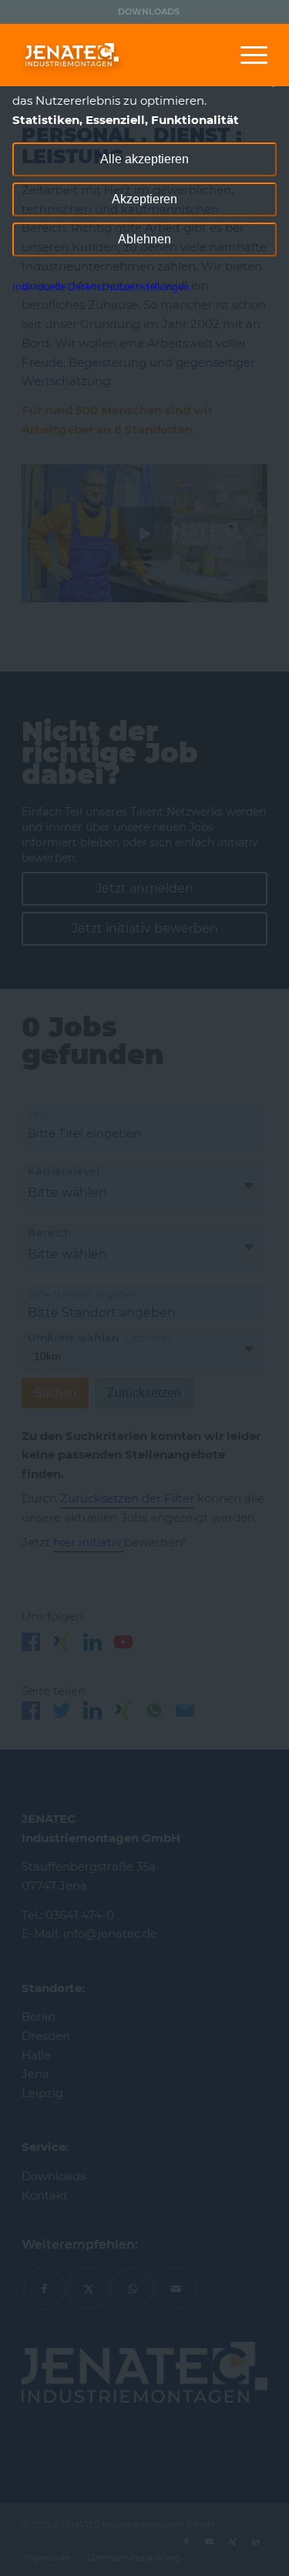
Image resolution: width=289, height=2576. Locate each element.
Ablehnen (144, 239)
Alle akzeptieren (144, 159)
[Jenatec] (120, 55)
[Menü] (246, 55)
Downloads (149, 12)
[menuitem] (149, 12)
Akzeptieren (144, 199)
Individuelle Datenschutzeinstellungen (101, 287)
